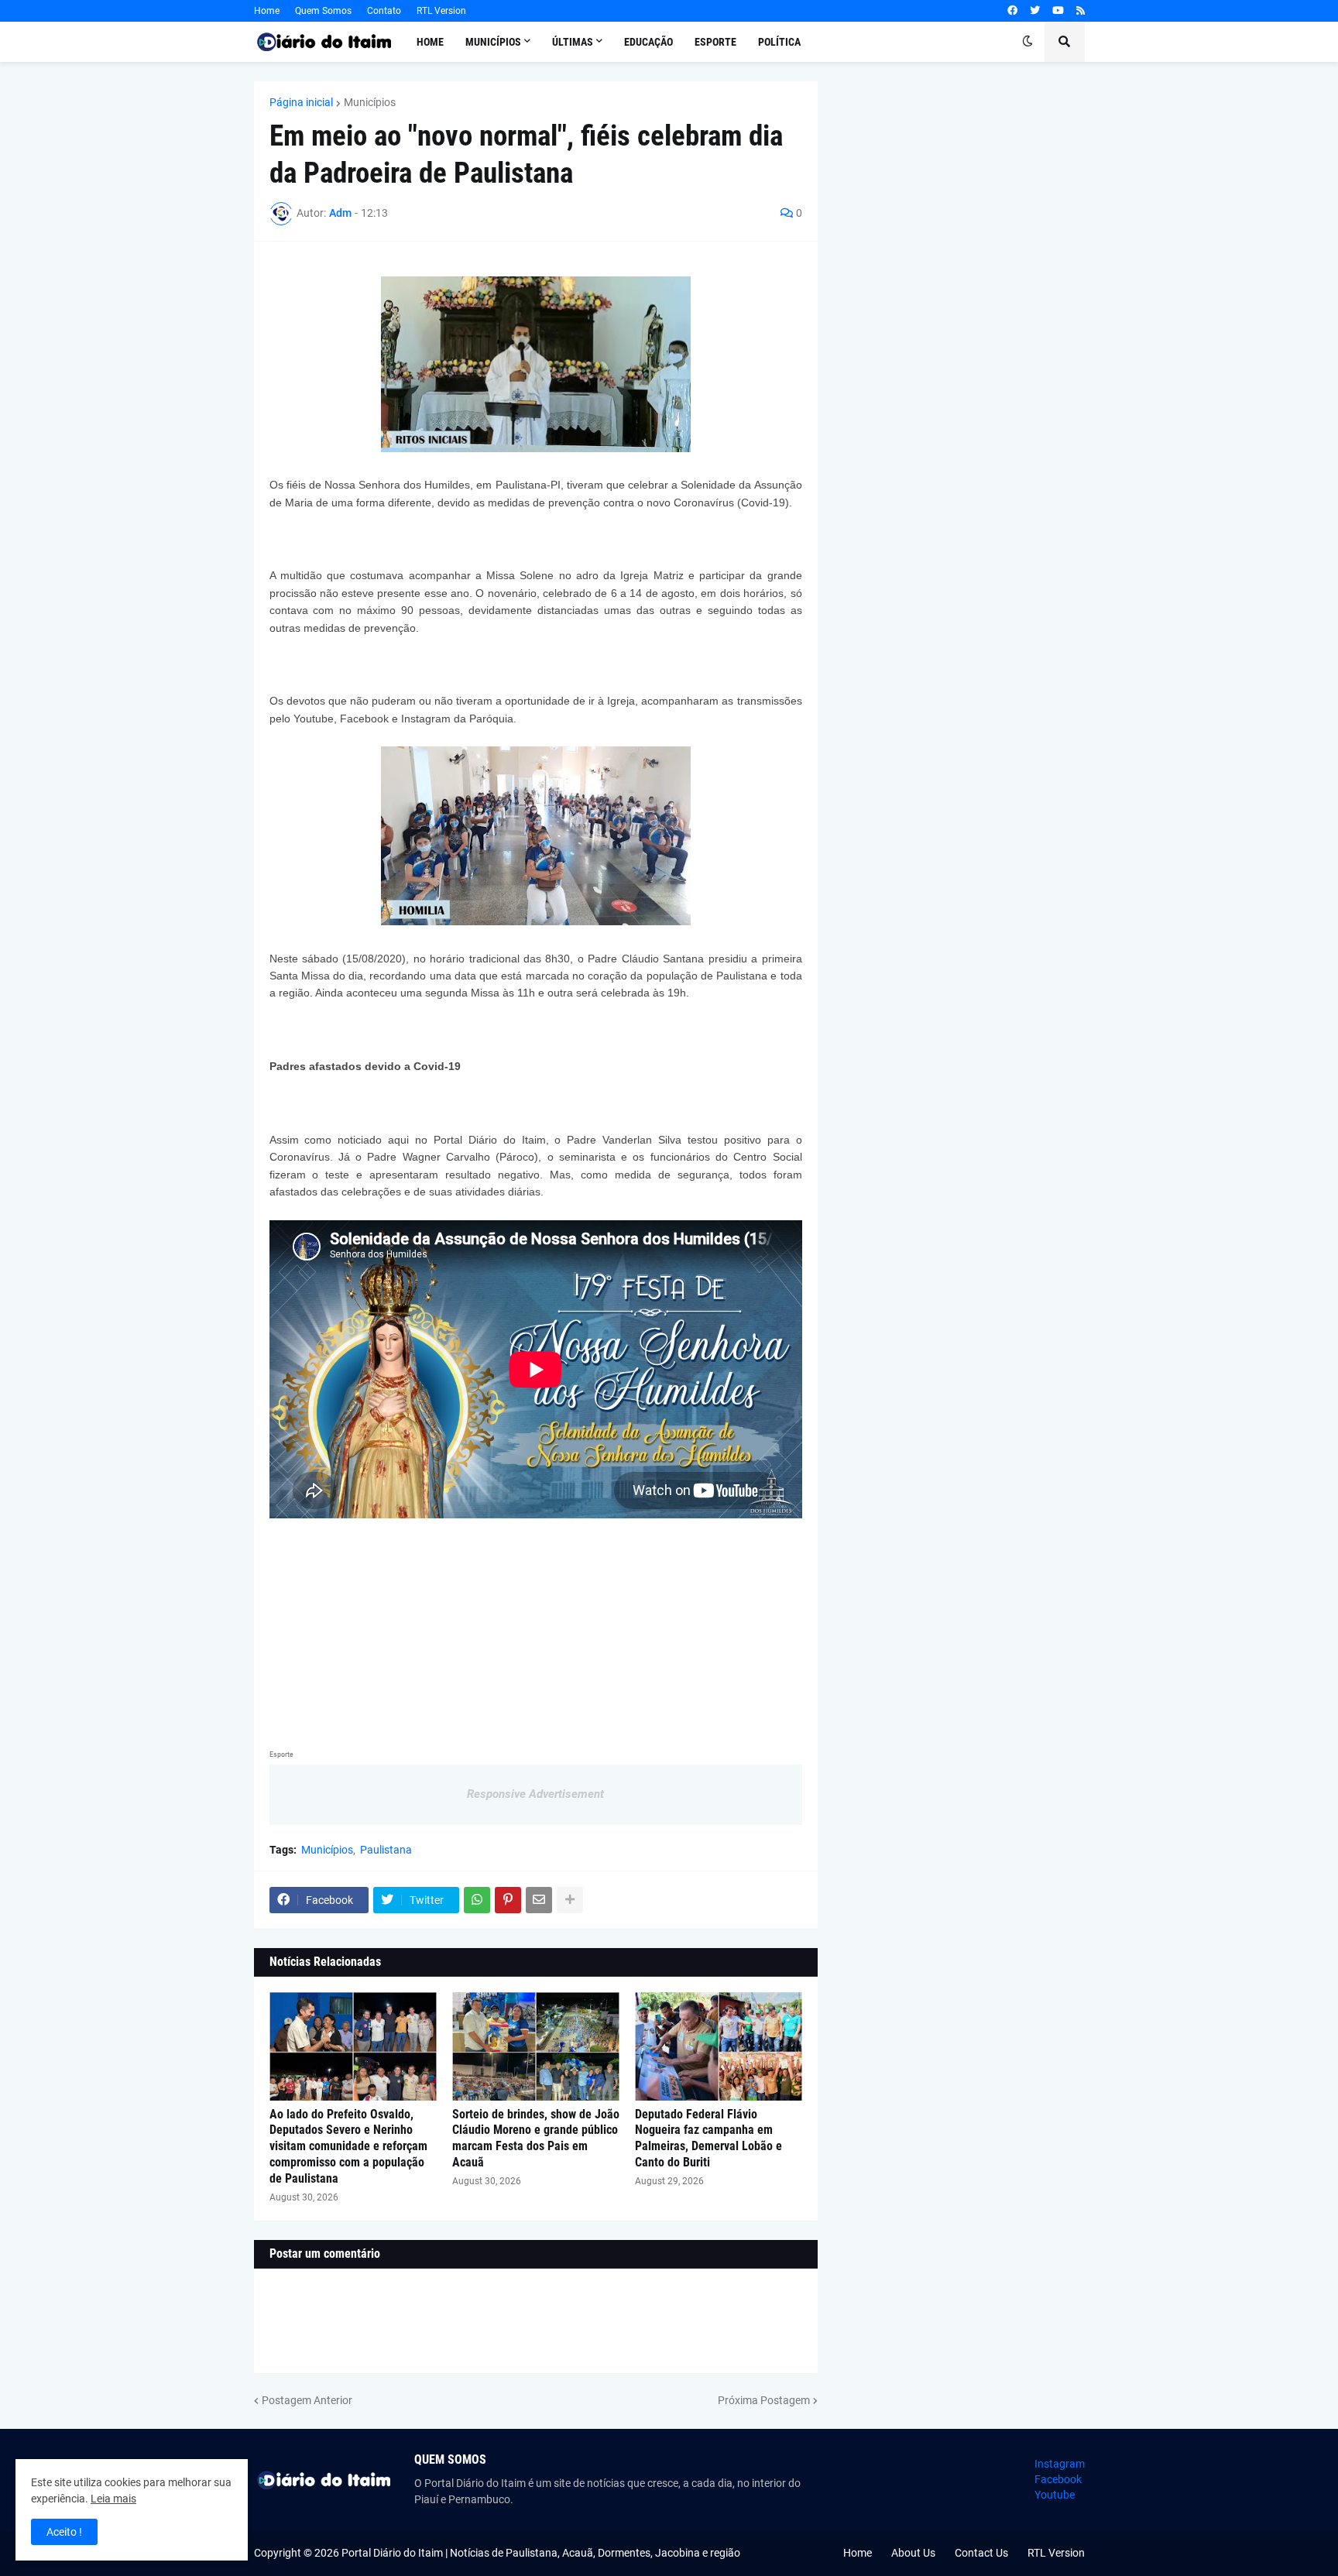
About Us (913, 2553)
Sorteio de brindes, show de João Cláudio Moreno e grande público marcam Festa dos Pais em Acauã (536, 2138)
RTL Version (441, 11)
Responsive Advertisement (535, 1794)
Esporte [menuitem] (715, 42)
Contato (384, 11)
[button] (1028, 42)
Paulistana (386, 1850)
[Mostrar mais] (570, 1900)
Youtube (1055, 2495)
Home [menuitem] (430, 42)
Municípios (370, 102)
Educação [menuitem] (648, 42)
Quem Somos (323, 11)
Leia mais (113, 2499)
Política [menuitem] (779, 42)
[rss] (1081, 11)
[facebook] (1012, 11)
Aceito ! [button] (64, 2532)
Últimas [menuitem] (573, 42)
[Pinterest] (508, 1900)
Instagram (1060, 2464)
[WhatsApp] (477, 1900)
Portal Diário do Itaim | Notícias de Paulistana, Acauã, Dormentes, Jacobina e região (541, 2553)
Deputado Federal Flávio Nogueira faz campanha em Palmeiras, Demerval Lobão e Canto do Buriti (708, 2138)
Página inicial (301, 102)
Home (267, 11)
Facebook (1058, 2479)
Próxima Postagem (764, 2400)
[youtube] (1058, 11)
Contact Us (981, 2553)
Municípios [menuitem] (493, 42)
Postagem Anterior (307, 2400)
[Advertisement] (536, 1627)
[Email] (539, 1900)
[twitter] (1035, 11)
